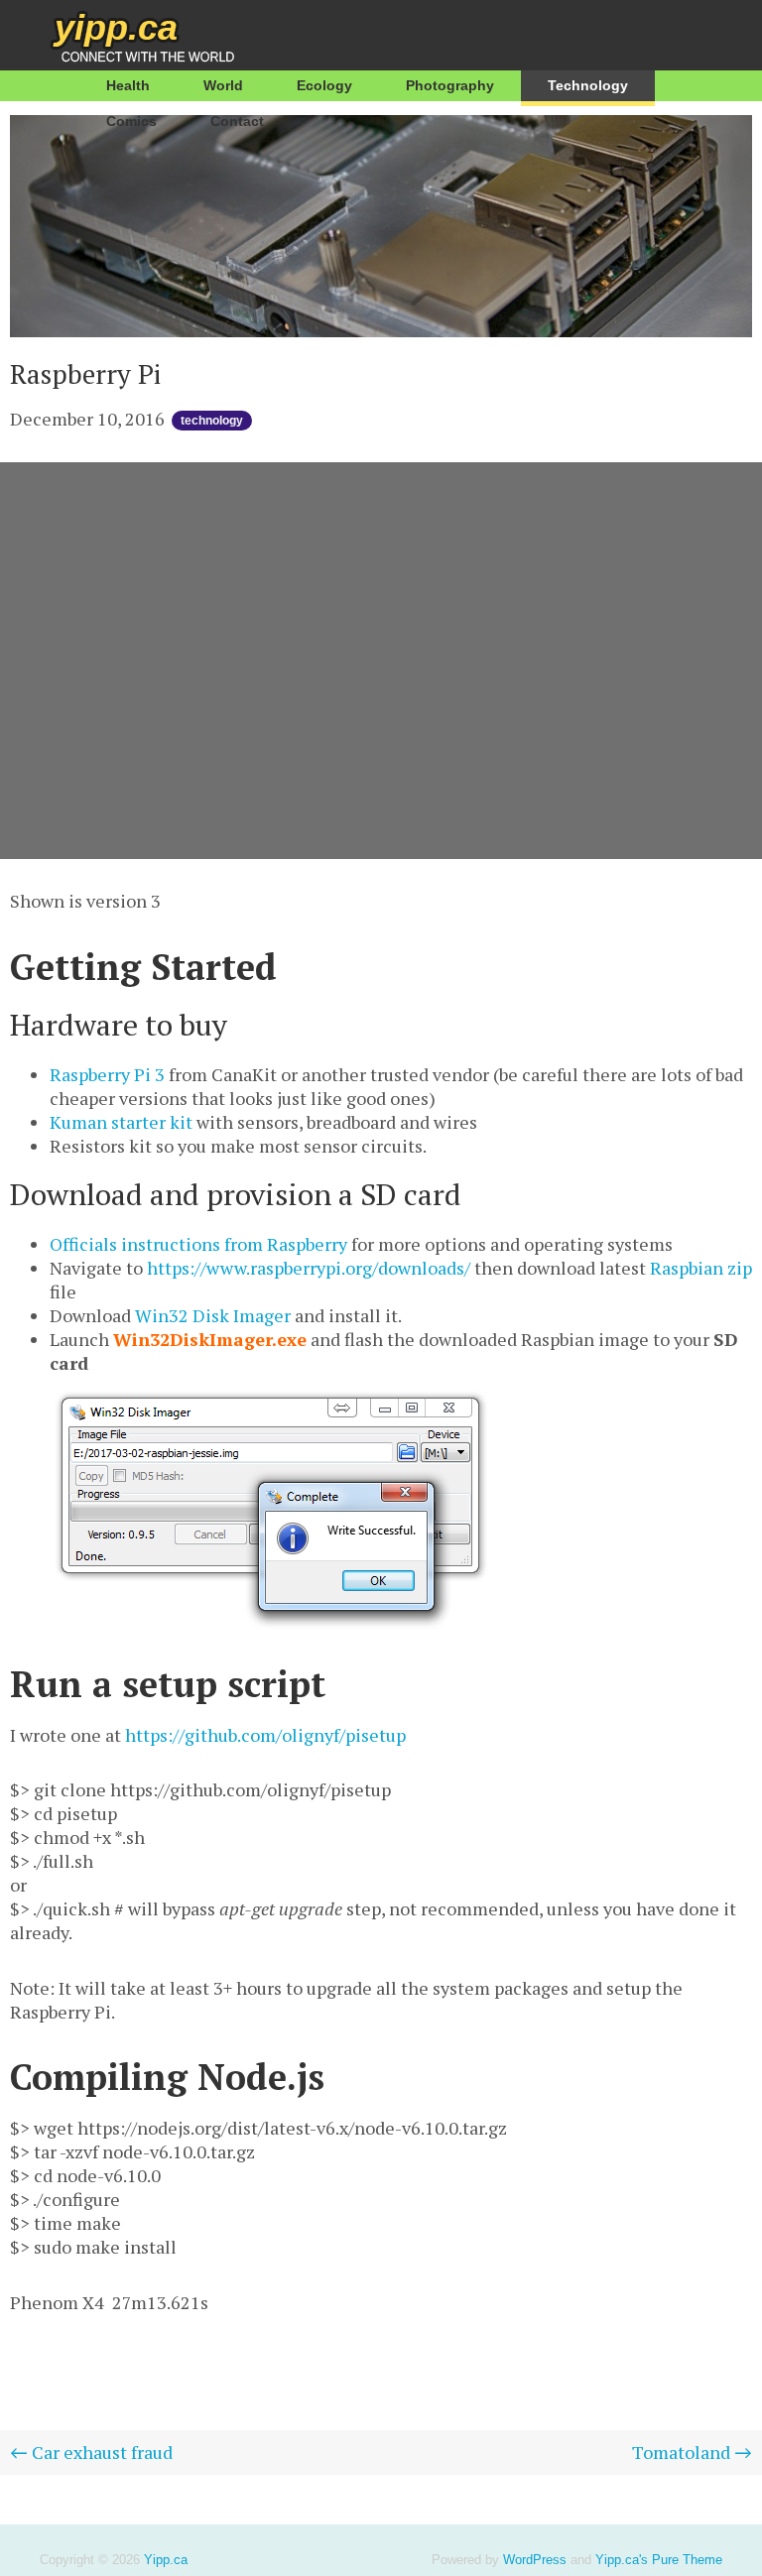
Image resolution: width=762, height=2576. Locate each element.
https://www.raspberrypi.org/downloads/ (309, 1268)
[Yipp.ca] (117, 35)
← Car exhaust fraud (91, 2452)
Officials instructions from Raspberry (198, 1244)
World (223, 85)
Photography (450, 85)
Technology (588, 85)
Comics (131, 121)
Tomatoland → (692, 2452)
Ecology (324, 85)
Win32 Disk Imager (213, 1315)
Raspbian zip (701, 1268)
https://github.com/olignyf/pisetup (265, 1735)
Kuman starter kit (121, 1122)
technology (212, 421)
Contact (237, 121)
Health (128, 85)
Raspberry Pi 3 (107, 1074)
